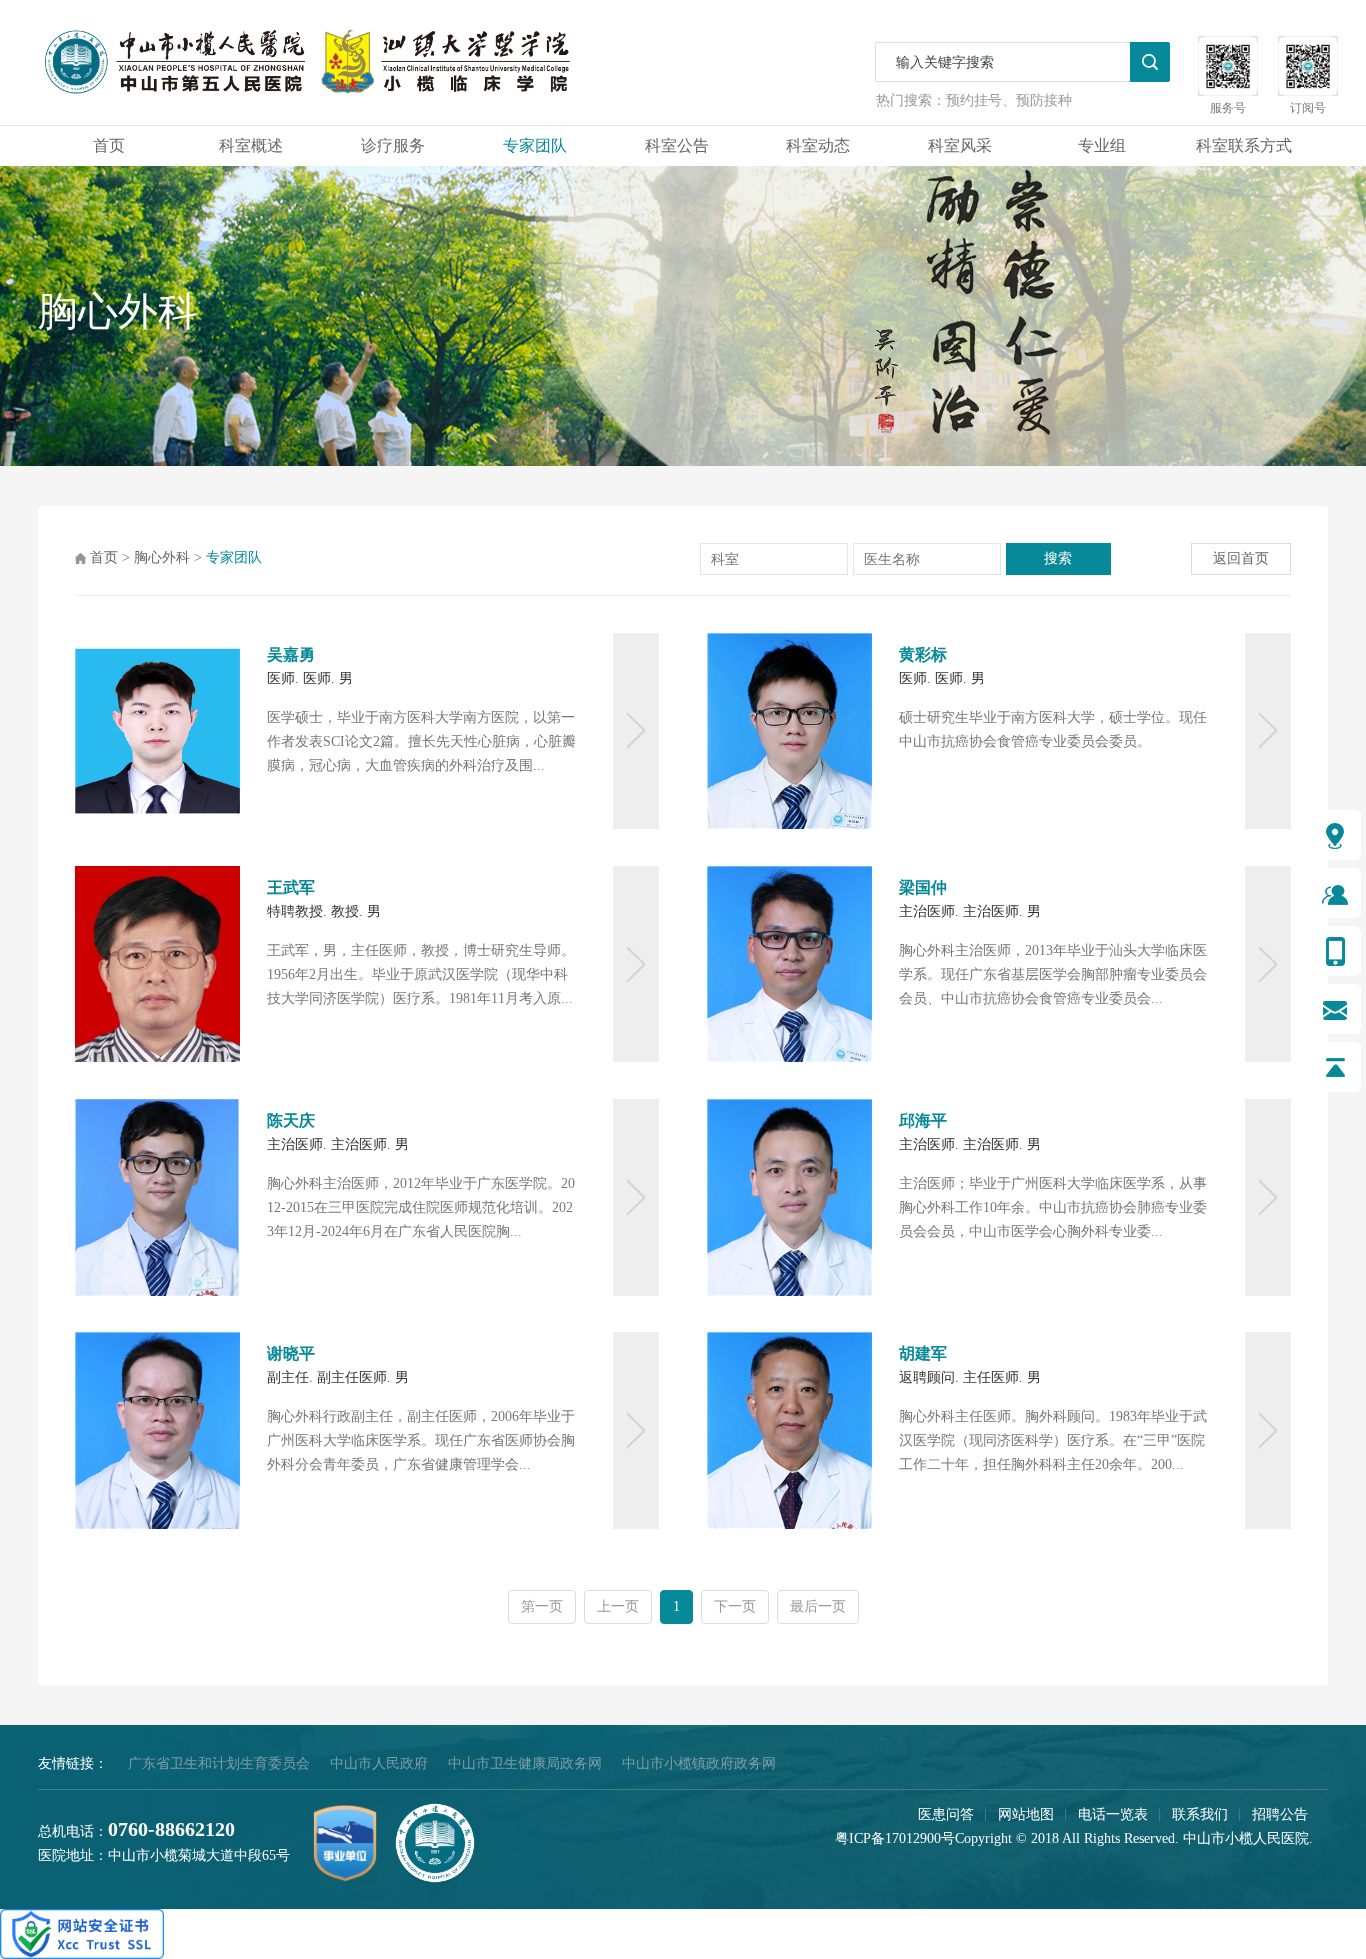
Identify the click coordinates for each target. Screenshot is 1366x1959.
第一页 (542, 1606)
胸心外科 (162, 557)
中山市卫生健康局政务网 (525, 1763)
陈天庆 (291, 1120)
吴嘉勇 (291, 654)
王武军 (291, 887)
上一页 (618, 1606)
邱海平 (923, 1120)
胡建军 (923, 1353)
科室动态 (818, 145)
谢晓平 (291, 1353)
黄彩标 (923, 654)
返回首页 (1241, 558)
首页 (109, 145)
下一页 (735, 1606)
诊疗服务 (393, 145)
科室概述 (251, 145)
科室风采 (960, 145)
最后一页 (818, 1606)
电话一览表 (1113, 1814)
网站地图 (1026, 1814)
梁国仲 (923, 887)
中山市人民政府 (379, 1763)
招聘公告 (1280, 1814)
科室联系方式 (1244, 145)
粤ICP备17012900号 (895, 1838)
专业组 (1102, 145)
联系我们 (1200, 1814)
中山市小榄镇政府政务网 (699, 1763)
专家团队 (535, 145)
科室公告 (677, 145)
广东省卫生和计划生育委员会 (219, 1763)
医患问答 (946, 1814)
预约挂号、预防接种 (1009, 100)
